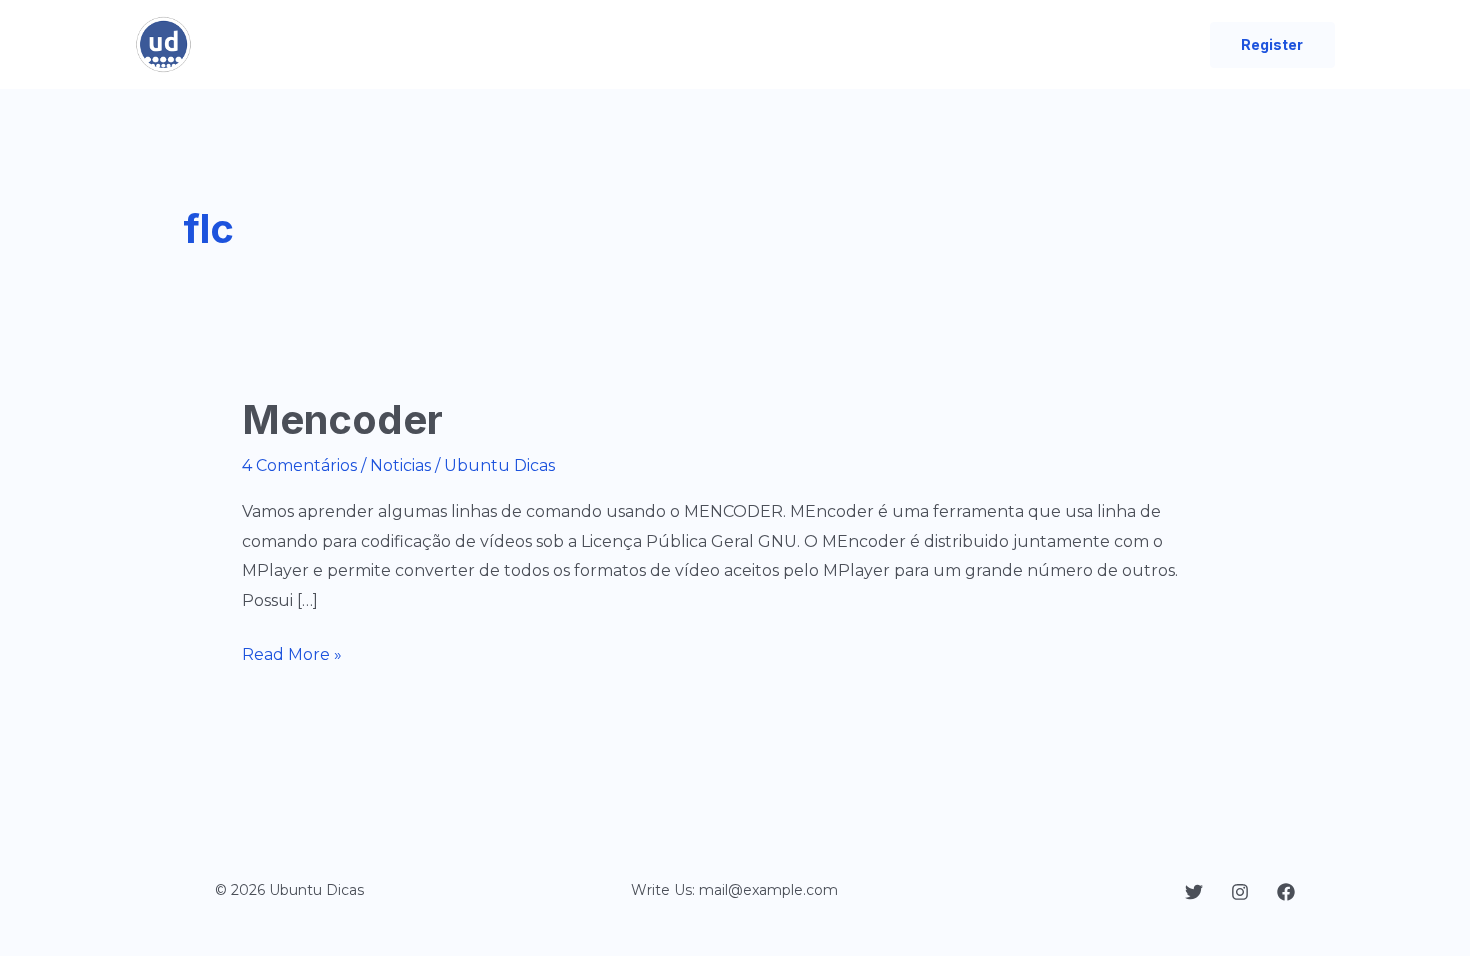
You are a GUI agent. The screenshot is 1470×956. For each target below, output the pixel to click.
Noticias (400, 465)
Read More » (292, 654)
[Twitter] (1194, 892)
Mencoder (342, 419)
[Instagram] (1240, 892)
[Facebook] (1286, 892)
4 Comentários (299, 465)
